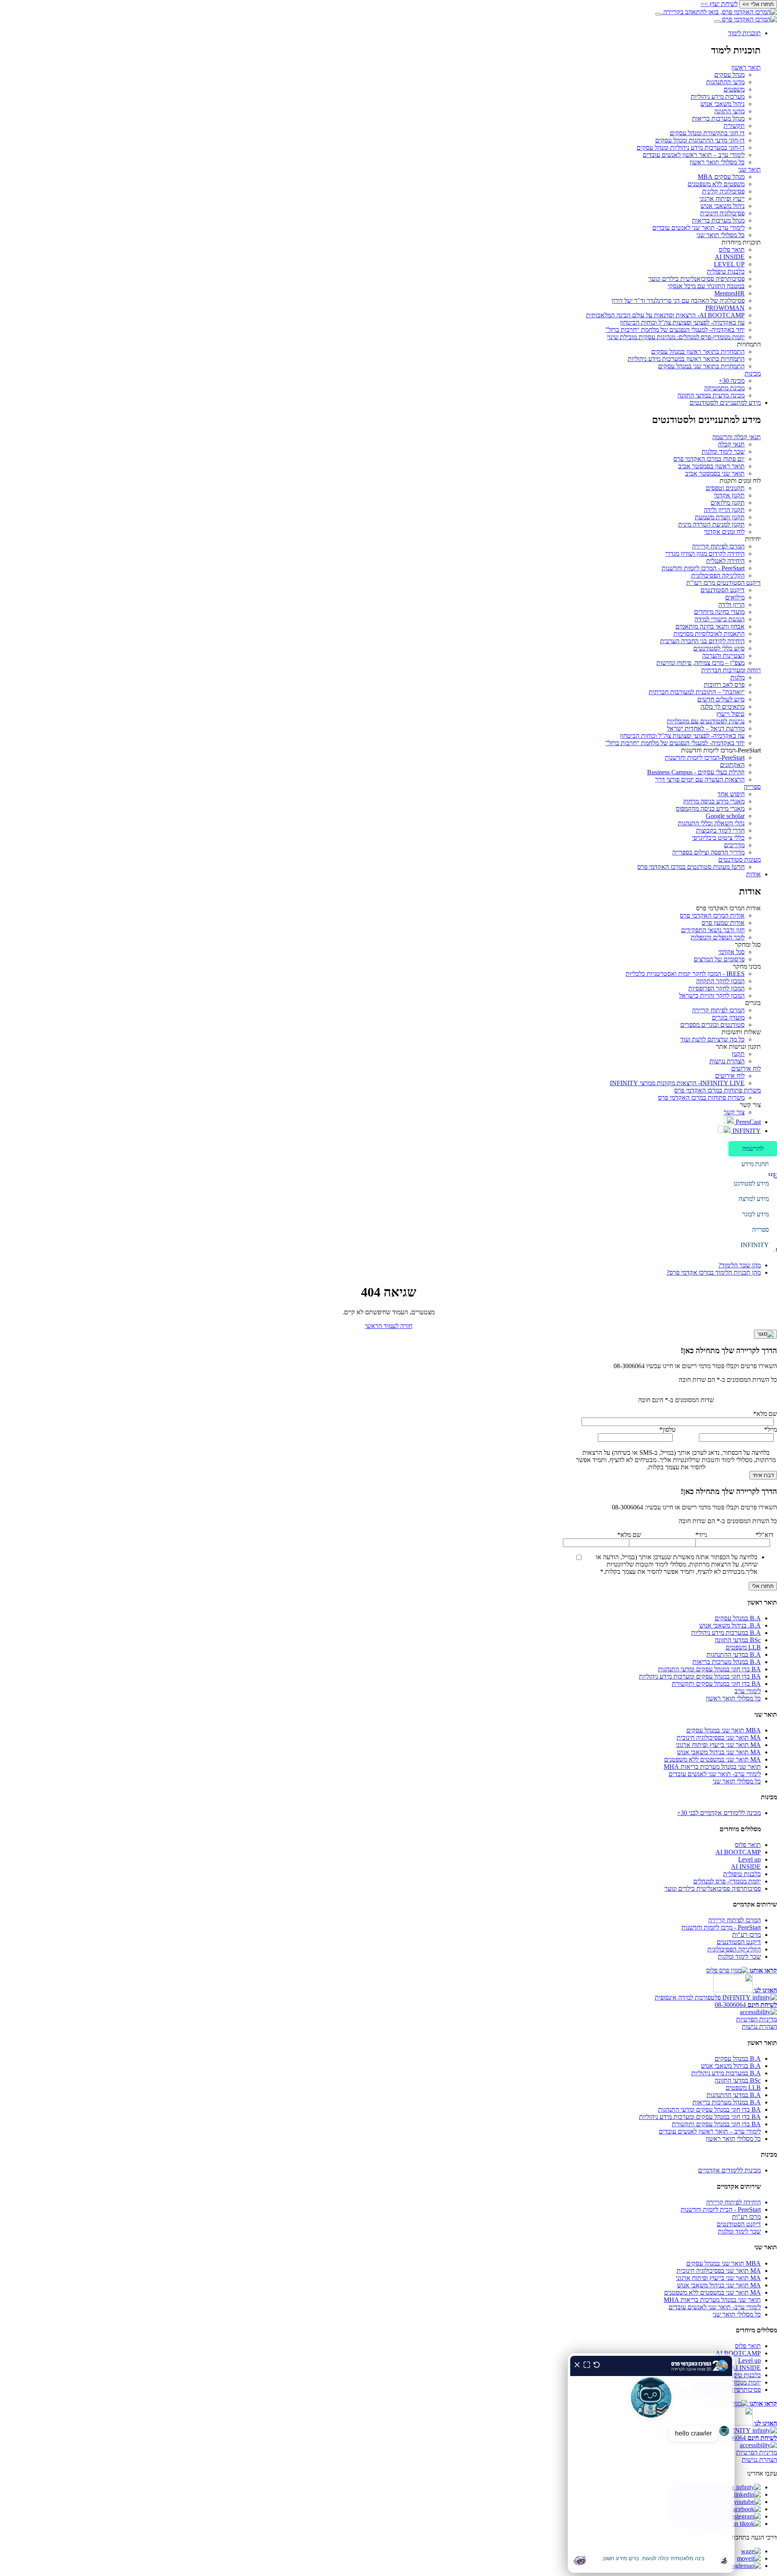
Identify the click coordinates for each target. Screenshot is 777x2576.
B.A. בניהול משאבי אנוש (730, 1625)
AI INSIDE (730, 257)
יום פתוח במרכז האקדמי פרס (709, 459)
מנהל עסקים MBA (721, 177)
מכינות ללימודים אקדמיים (729, 2170)
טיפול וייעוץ (730, 714)
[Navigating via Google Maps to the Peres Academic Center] (743, 2566)
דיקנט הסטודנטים (723, 590)
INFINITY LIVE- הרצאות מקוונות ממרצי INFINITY (677, 1083)
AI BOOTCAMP (738, 1852)
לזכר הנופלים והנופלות (718, 937)
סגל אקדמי (731, 952)
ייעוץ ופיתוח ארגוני (722, 199)
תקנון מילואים (728, 503)
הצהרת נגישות (727, 1061)
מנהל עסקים (729, 75)
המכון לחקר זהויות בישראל (712, 996)
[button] (753, 1149)
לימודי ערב (748, 1691)
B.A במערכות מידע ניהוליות (726, 1633)
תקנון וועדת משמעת (720, 517)
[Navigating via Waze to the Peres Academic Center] (751, 2551)
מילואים (735, 597)
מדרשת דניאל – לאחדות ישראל (706, 728)
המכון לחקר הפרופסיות (716, 988)
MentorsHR (729, 293)
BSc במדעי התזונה (738, 1640)
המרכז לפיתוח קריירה (718, 546)
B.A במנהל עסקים (738, 1618)
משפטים (734, 89)
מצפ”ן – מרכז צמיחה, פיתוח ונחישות (701, 663)
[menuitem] (380, 214)
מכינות (753, 373)
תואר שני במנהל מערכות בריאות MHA (712, 1767)
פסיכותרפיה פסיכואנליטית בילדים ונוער (696, 279)
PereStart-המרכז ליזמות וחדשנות (705, 758)
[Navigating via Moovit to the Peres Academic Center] (749, 2558)
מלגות (738, 677)
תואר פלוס (732, 250)
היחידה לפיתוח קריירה (733, 2202)
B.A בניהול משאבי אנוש (731, 2066)
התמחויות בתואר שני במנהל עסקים (701, 366)
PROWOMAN (725, 308)
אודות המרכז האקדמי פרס (712, 915)
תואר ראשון (746, 67)
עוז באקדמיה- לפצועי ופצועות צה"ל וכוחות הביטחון (682, 322)
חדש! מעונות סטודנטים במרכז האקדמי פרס (691, 867)
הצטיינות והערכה (723, 656)
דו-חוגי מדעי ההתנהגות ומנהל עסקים (700, 140)
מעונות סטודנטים (740, 860)
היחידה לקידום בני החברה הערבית (702, 641)
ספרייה (752, 787)
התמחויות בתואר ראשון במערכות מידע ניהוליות (686, 359)
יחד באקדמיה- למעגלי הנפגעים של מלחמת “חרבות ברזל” (675, 330)
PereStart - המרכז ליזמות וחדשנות (703, 568)
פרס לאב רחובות (724, 685)
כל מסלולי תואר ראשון (717, 162)
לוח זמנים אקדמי (724, 532)
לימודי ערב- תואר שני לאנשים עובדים (698, 228)
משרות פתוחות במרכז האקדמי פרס (718, 1090)
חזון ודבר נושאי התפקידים (713, 930)
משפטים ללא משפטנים (716, 184)
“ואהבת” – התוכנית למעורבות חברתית (697, 692)
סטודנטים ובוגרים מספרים (712, 1025)
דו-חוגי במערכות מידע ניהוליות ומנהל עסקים (691, 148)
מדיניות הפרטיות (757, 2019)
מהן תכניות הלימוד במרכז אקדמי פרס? (714, 1272)
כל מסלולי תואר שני (721, 235)
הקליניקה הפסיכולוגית (718, 575)
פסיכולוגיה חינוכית (722, 213)
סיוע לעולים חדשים (721, 699)
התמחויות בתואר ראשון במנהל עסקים (698, 352)
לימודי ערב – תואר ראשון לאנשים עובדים (694, 155)
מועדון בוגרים (728, 1017)
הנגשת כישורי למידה (720, 619)
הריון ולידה (731, 605)
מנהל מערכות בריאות (718, 118)
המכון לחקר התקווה (720, 981)
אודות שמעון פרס (723, 923)
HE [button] (773, 1175)
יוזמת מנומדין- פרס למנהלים (727, 1881)
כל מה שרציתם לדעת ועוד (712, 1039)
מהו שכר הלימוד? (740, 1265)
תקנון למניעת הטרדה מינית (711, 524)
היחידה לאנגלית (725, 561)
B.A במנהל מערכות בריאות (727, 1662)
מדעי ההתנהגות (725, 82)
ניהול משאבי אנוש (723, 104)
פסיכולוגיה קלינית (723, 191)
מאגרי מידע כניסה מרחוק (714, 801)
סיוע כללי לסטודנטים (719, 648)
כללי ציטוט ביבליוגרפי (718, 838)
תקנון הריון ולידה (724, 510)
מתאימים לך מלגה (723, 707)
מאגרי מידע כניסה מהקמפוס (710, 809)
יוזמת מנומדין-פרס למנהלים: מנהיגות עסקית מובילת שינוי (676, 337)
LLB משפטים (743, 1647)
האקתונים (732, 765)
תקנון (738, 1054)
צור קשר (734, 1112)
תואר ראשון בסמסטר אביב (711, 466)
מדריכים (734, 845)
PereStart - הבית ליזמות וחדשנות (721, 2209)
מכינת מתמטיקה (724, 388)
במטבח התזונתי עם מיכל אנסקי (706, 286)
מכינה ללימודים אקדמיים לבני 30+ (719, 1813)
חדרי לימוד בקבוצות (720, 830)
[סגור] (765, 1334)
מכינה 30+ (732, 381)
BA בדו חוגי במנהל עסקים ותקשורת (716, 1684)
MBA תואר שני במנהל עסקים (724, 1730)
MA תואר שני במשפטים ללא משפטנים (712, 1759)
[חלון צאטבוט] (651, 2463)
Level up (749, 1859)
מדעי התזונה (729, 111)
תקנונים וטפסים (725, 488)
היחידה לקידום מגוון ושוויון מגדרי (705, 554)
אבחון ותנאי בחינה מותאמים (710, 626)
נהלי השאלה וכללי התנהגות (711, 823)
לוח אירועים (746, 1068)
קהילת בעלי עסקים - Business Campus (696, 772)
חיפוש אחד (731, 794)
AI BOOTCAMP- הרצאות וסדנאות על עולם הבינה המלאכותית (665, 315)
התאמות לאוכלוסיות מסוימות (709, 634)
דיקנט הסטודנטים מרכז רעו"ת (724, 583)
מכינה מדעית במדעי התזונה (711, 395)
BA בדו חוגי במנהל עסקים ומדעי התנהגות (709, 1669)
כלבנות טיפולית (726, 271)
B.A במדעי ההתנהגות (734, 1655)
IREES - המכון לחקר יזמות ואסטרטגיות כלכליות (685, 974)
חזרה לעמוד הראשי (389, 1326)
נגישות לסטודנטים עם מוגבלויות (706, 721)
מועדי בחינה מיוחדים (719, 612)
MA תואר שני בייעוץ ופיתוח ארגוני (718, 1745)
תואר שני (749, 169)
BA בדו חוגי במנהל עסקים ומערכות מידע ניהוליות (700, 1676)
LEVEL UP (729, 264)
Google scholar (725, 816)
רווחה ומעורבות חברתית (731, 670)
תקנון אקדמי (729, 495)
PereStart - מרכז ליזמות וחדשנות (721, 1927)
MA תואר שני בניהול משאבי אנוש (719, 1752)
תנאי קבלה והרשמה (737, 437)
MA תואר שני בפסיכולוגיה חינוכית (719, 1738)
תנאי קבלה (731, 444)
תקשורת (734, 126)
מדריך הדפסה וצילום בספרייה (708, 852)
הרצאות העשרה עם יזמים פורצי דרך (700, 779)
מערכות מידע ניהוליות (718, 97)
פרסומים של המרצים (719, 959)
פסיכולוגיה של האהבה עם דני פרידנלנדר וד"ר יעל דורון (678, 301)
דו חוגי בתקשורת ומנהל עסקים (707, 133)
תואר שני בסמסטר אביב (715, 473)
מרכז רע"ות (746, 1935)
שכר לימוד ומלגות (723, 452)
